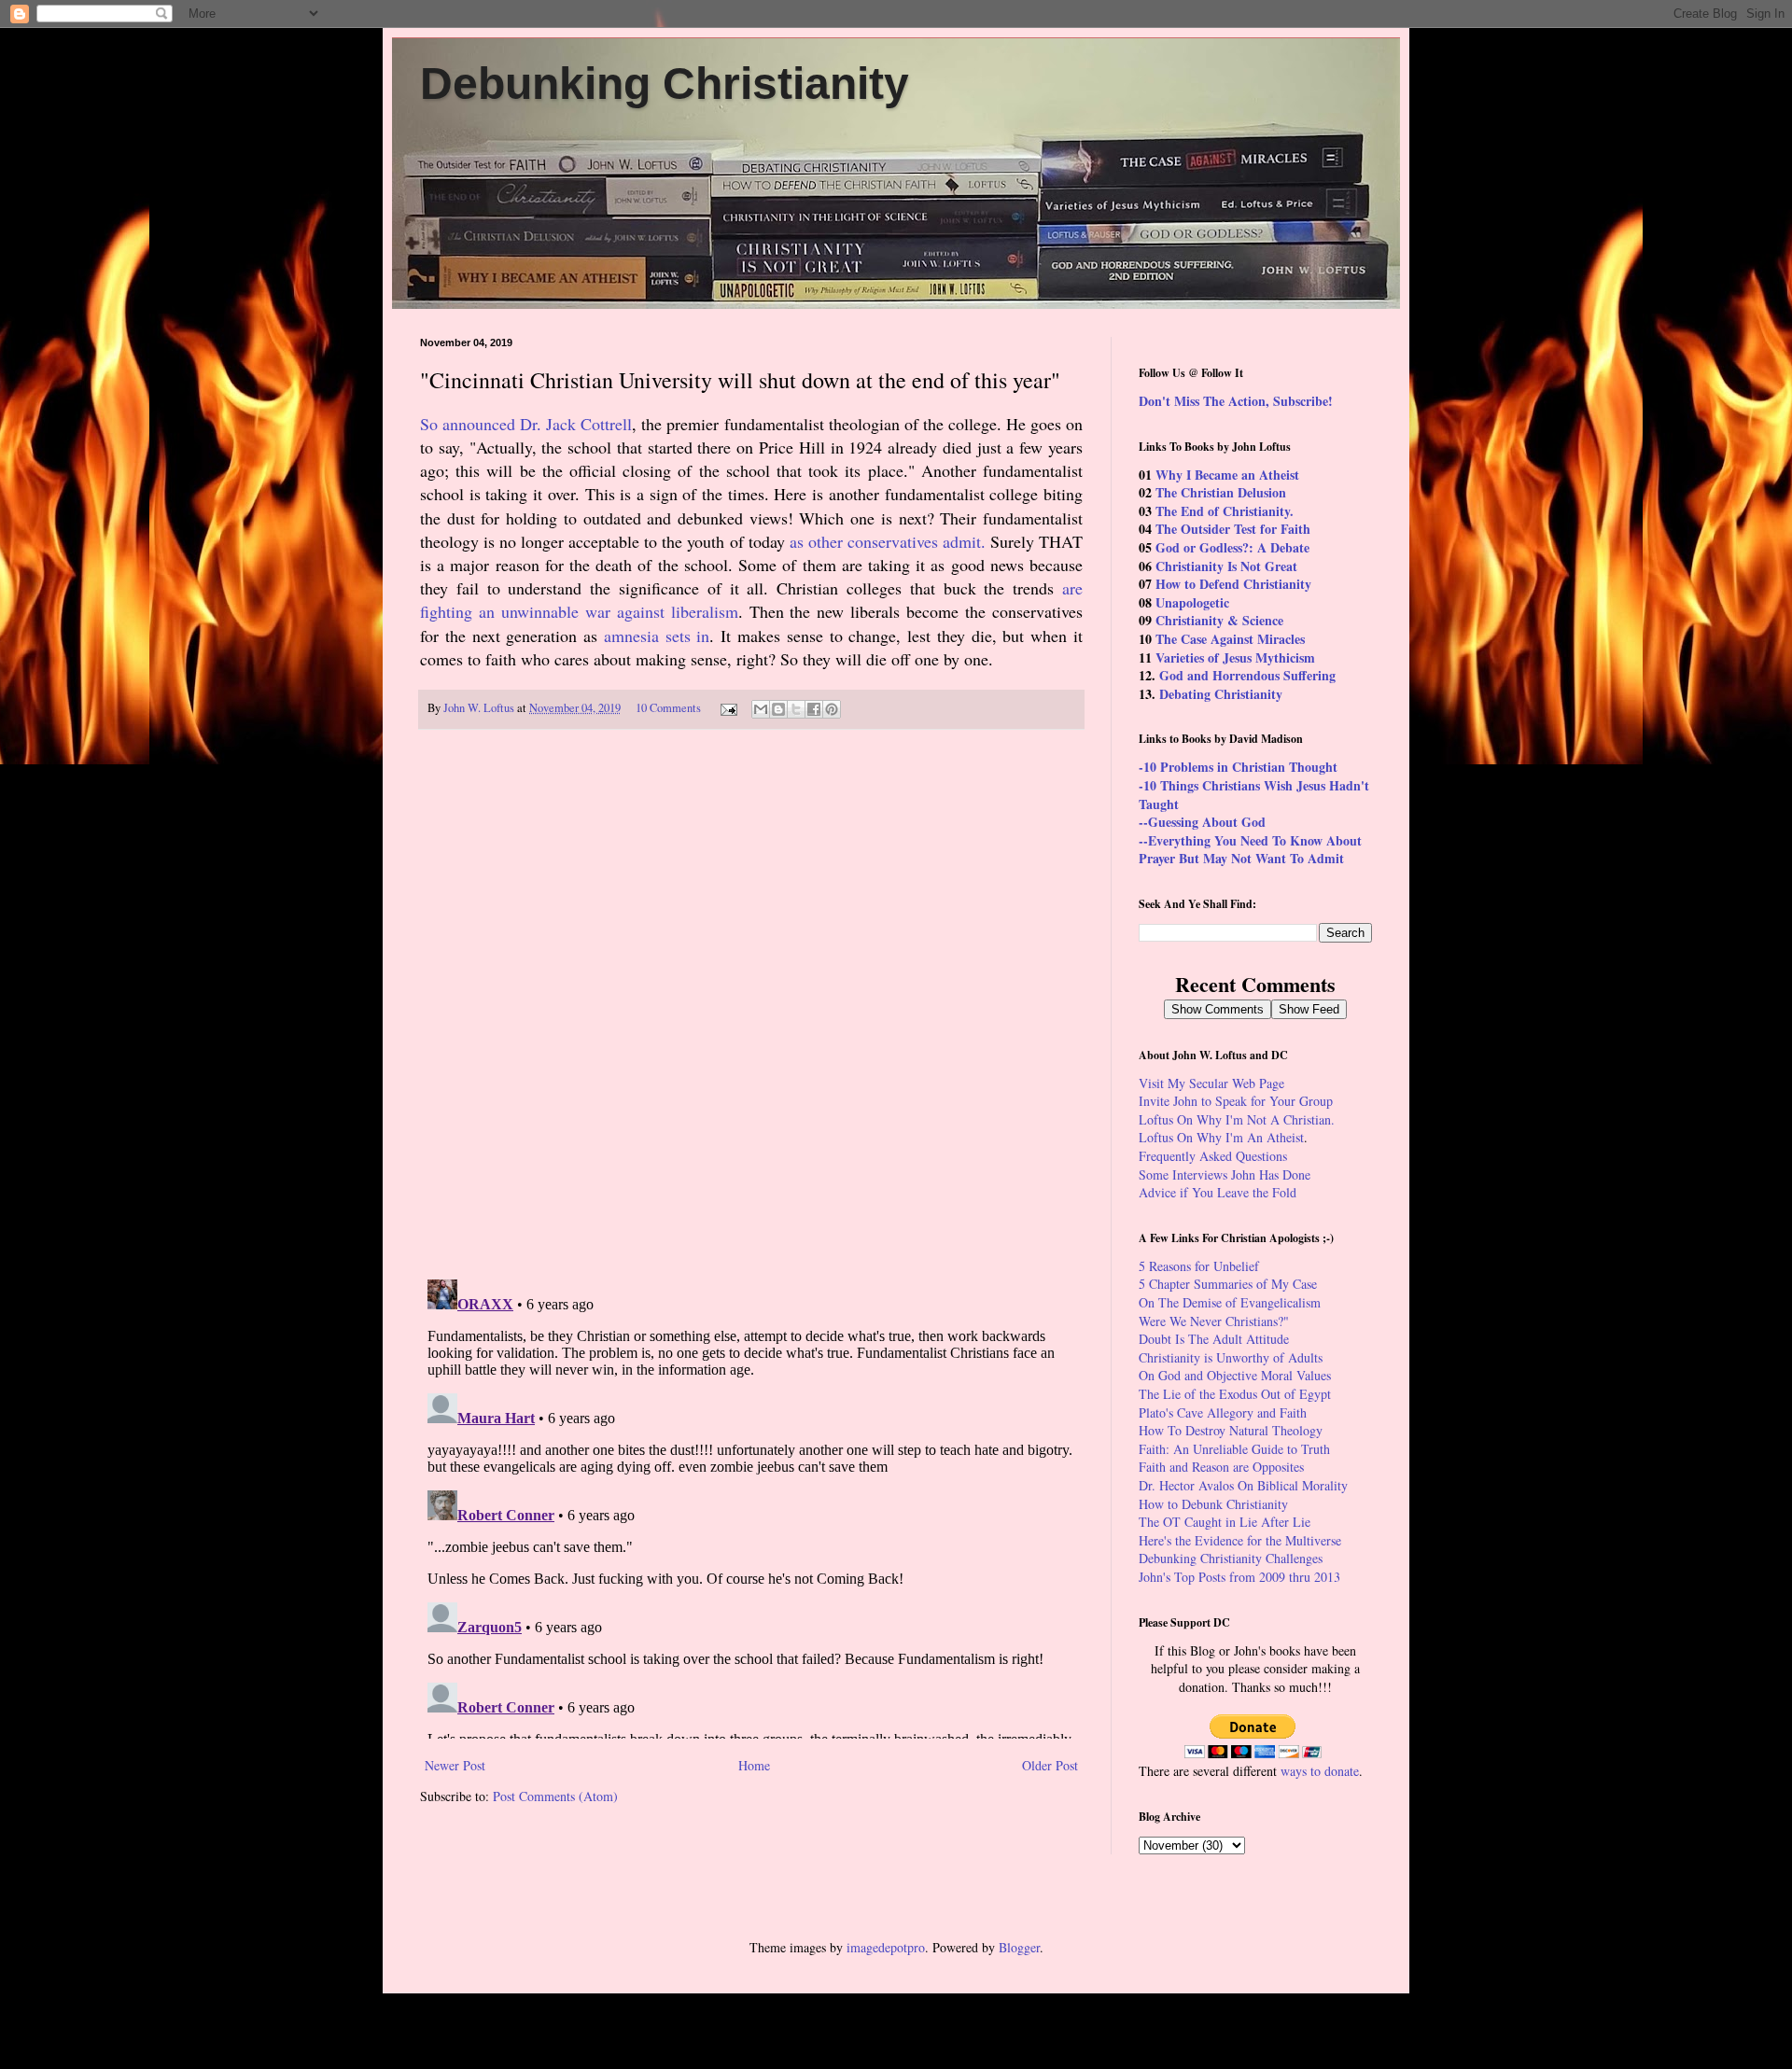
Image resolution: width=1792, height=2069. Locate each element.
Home (754, 1765)
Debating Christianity (1221, 694)
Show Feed (1309, 1009)
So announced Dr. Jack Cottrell (526, 424)
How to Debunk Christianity (1213, 1504)
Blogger (1019, 1947)
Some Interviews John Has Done (1225, 1174)
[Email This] (761, 709)
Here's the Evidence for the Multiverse (1240, 1540)
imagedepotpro (886, 1947)
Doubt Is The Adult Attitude (1214, 1339)
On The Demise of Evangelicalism (1230, 1302)
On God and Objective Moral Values (1235, 1375)
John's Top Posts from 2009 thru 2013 (1239, 1577)
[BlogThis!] (778, 709)
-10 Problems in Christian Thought (1238, 767)
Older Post (1050, 1765)
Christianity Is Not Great (1226, 566)
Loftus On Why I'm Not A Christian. (1237, 1119)
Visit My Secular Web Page (1211, 1083)
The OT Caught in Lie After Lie (1225, 1522)
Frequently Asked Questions (1213, 1156)
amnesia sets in (657, 636)
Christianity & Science (1219, 620)
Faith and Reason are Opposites (1221, 1467)
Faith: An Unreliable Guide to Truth (1234, 1449)
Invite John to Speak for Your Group (1236, 1101)
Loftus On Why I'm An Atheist (1221, 1137)
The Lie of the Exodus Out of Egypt (1235, 1394)
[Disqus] (751, 1005)
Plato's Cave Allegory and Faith (1223, 1412)
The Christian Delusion (1221, 492)
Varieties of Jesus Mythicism (1235, 657)
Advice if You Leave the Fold (1218, 1192)
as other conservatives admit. (888, 541)
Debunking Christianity (665, 84)
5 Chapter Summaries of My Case (1228, 1284)
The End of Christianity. (1225, 511)
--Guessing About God (1202, 822)
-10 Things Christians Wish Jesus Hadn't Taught (1254, 795)
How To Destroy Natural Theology (1231, 1430)
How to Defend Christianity (1233, 584)
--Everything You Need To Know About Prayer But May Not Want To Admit (1250, 850)
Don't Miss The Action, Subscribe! (1236, 401)
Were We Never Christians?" (1214, 1321)
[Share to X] (796, 709)
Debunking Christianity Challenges (1231, 1558)
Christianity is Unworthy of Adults (1231, 1357)
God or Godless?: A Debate (1232, 547)
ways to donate (1320, 1771)
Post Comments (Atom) (555, 1796)
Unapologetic (1192, 602)
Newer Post (455, 1765)
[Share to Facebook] (814, 709)
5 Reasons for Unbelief (1199, 1266)
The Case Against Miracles (1230, 639)
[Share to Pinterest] (832, 709)
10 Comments (668, 708)
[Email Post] (728, 708)
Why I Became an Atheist (1227, 475)
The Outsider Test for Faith (1233, 529)
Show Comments (1218, 1009)
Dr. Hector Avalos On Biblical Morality (1243, 1485)
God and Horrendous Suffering (1247, 675)
